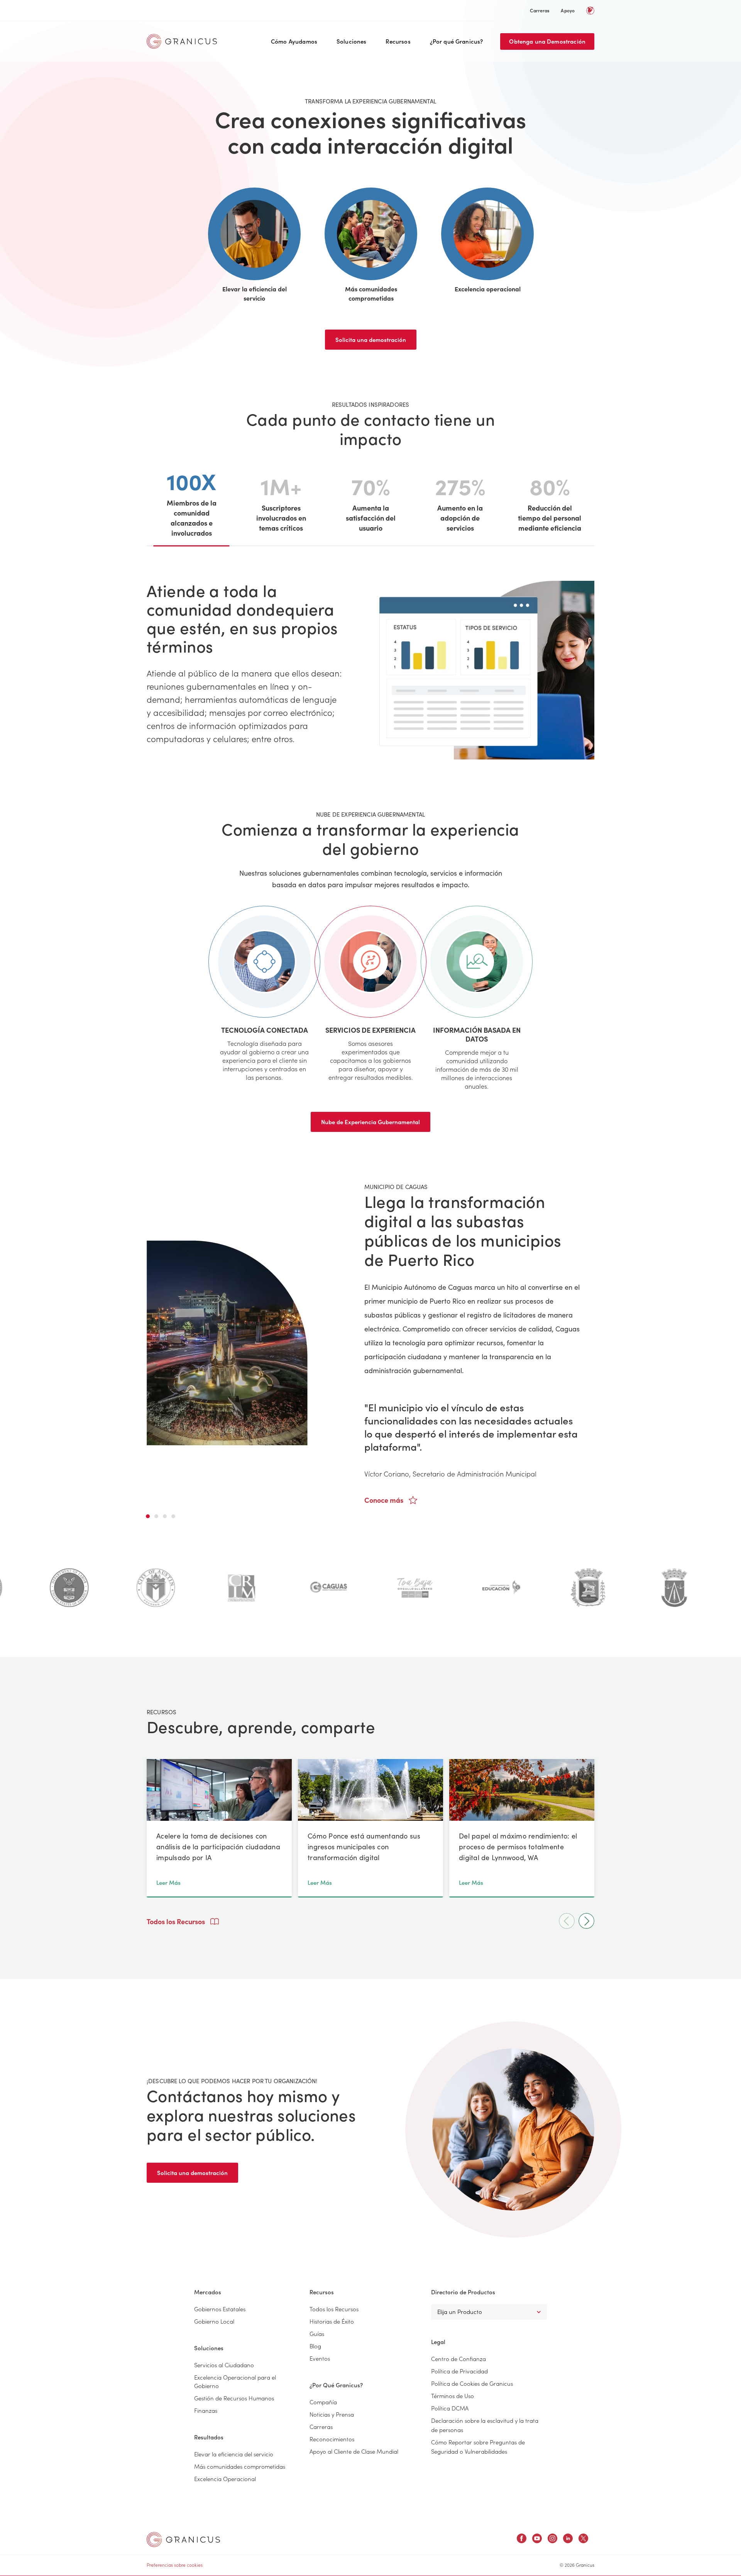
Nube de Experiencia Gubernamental (370, 1122)
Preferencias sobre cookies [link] (175, 2565)
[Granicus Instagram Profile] (552, 2540)
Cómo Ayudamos (294, 41)
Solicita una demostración (371, 339)
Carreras (540, 10)
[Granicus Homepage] (184, 41)
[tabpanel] (370, 1343)
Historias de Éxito (332, 2321)
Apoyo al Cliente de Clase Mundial (354, 2451)
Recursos (398, 41)
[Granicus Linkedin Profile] (568, 2540)
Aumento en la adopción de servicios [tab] (460, 501)
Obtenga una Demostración (547, 41)
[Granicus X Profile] (583, 2540)
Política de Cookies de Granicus (472, 2383)
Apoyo (568, 10)
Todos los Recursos (177, 1921)
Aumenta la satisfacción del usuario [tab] (371, 501)
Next (586, 1921)
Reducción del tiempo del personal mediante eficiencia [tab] (550, 501)
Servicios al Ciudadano (224, 2365)
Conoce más (385, 1500)
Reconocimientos (332, 2439)
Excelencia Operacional (225, 2479)
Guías (317, 2333)
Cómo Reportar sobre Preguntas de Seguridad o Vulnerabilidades (478, 2447)
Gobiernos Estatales (220, 2309)
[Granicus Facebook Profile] (522, 2540)
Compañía (323, 2402)
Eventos (320, 2358)
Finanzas (206, 2410)
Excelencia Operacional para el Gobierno (235, 2381)
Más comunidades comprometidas (240, 2466)
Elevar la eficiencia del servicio (234, 2454)
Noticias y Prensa (332, 2414)
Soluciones (352, 41)
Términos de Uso (453, 2396)
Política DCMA (450, 2408)
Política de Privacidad (459, 2371)
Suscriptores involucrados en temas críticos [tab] (281, 501)
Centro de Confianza (458, 2359)
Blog (315, 2346)
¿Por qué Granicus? (457, 41)
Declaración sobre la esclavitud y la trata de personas (485, 2425)
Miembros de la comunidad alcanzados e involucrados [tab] (192, 502)
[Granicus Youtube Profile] (537, 2540)
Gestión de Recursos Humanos (234, 2398)
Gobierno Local (214, 2321)
